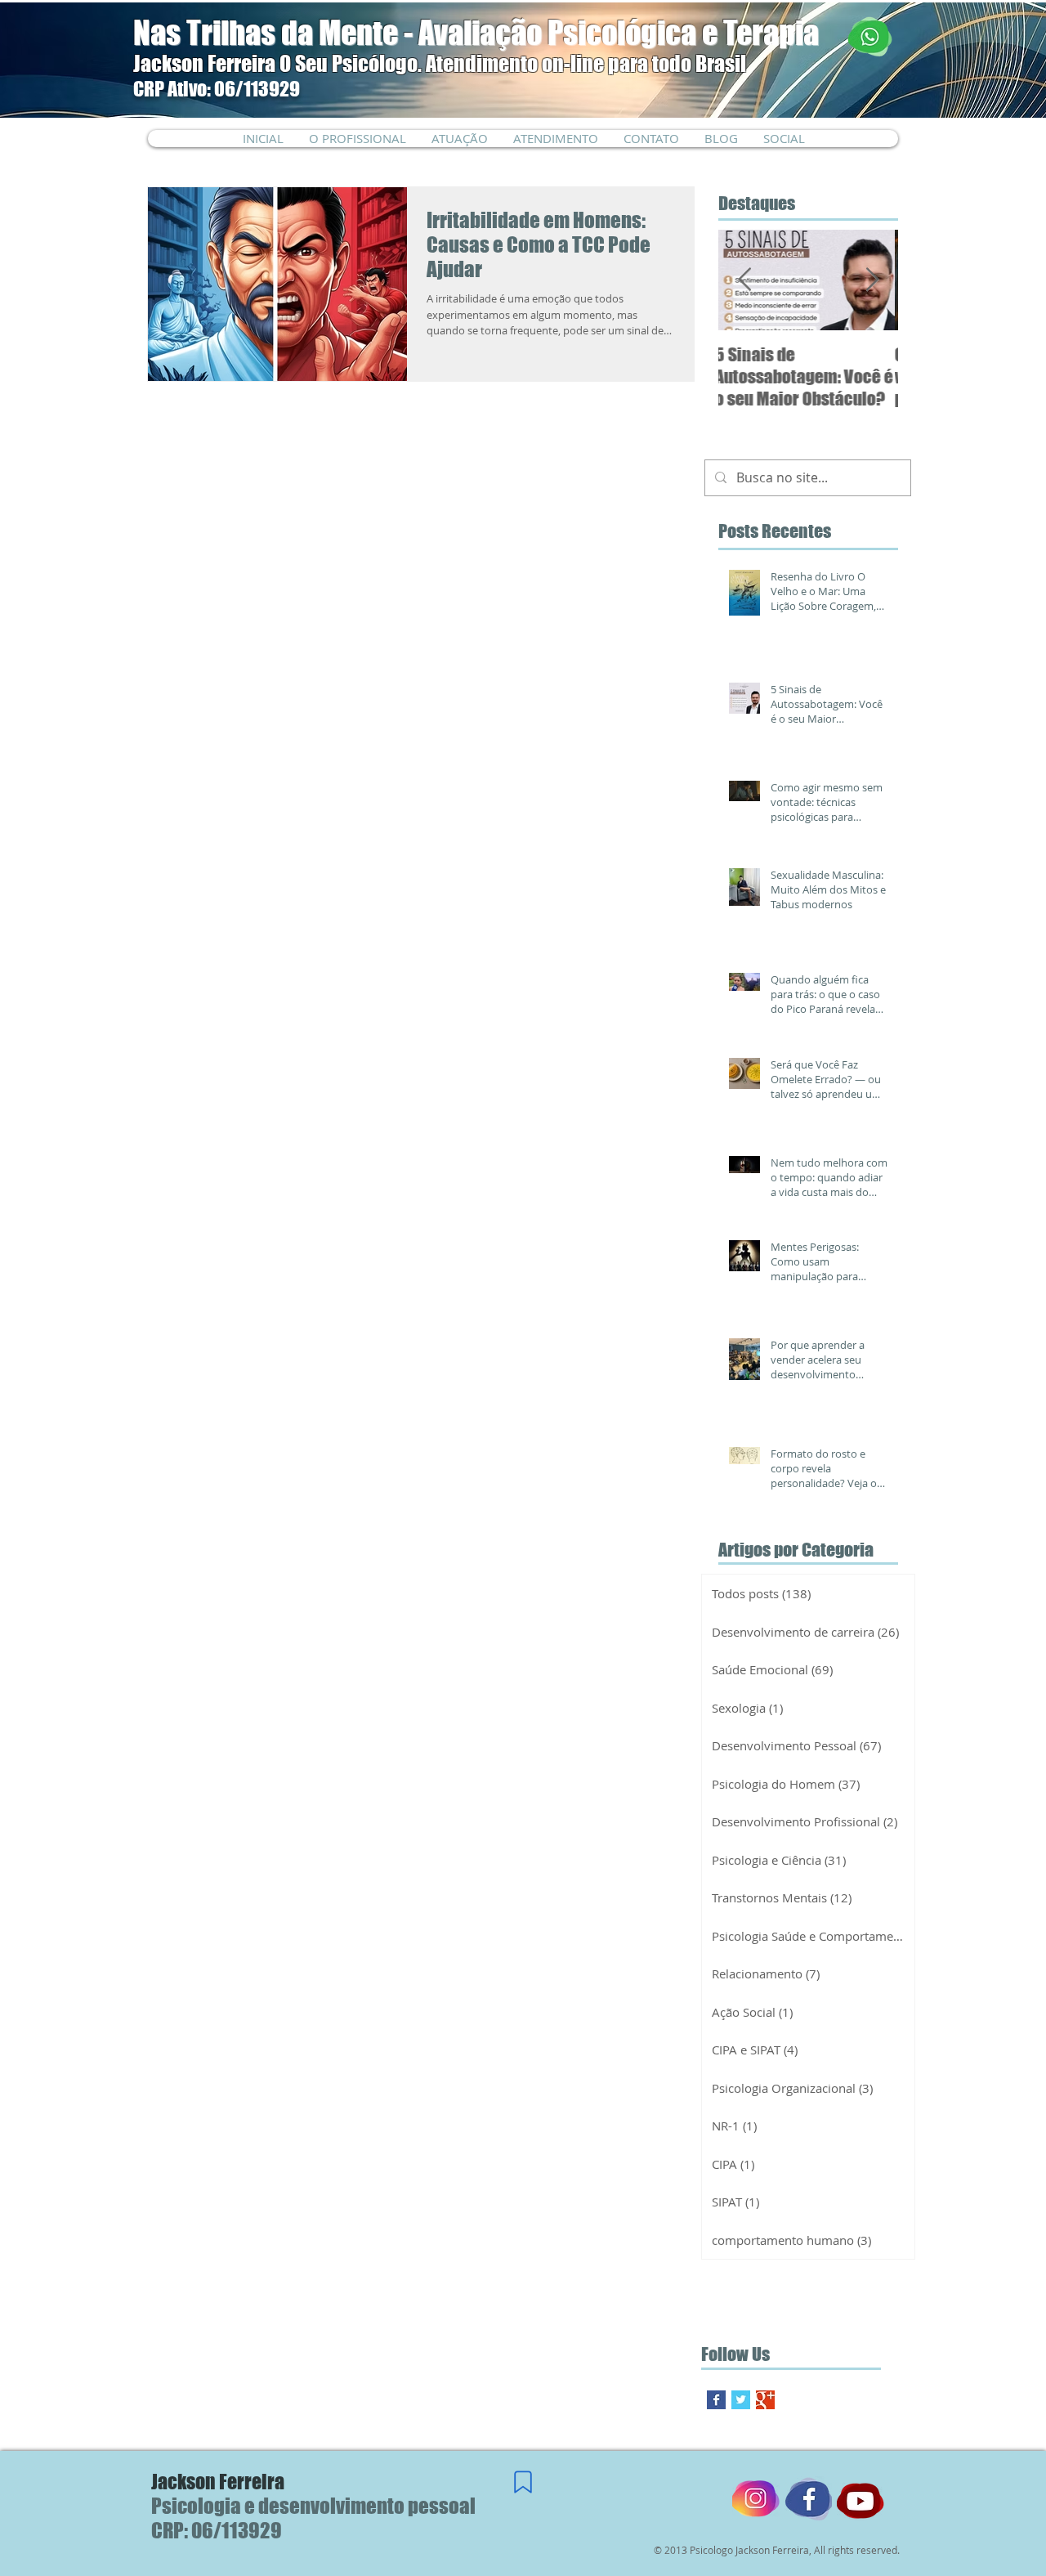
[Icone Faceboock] (860, 2500)
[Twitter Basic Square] (741, 2400)
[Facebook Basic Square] (716, 2400)
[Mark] (523, 2482)
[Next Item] (872, 280)
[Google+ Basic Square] (765, 2400)
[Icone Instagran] (756, 2500)
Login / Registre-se (819, 128)
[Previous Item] (744, 280)
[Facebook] (808, 2500)
